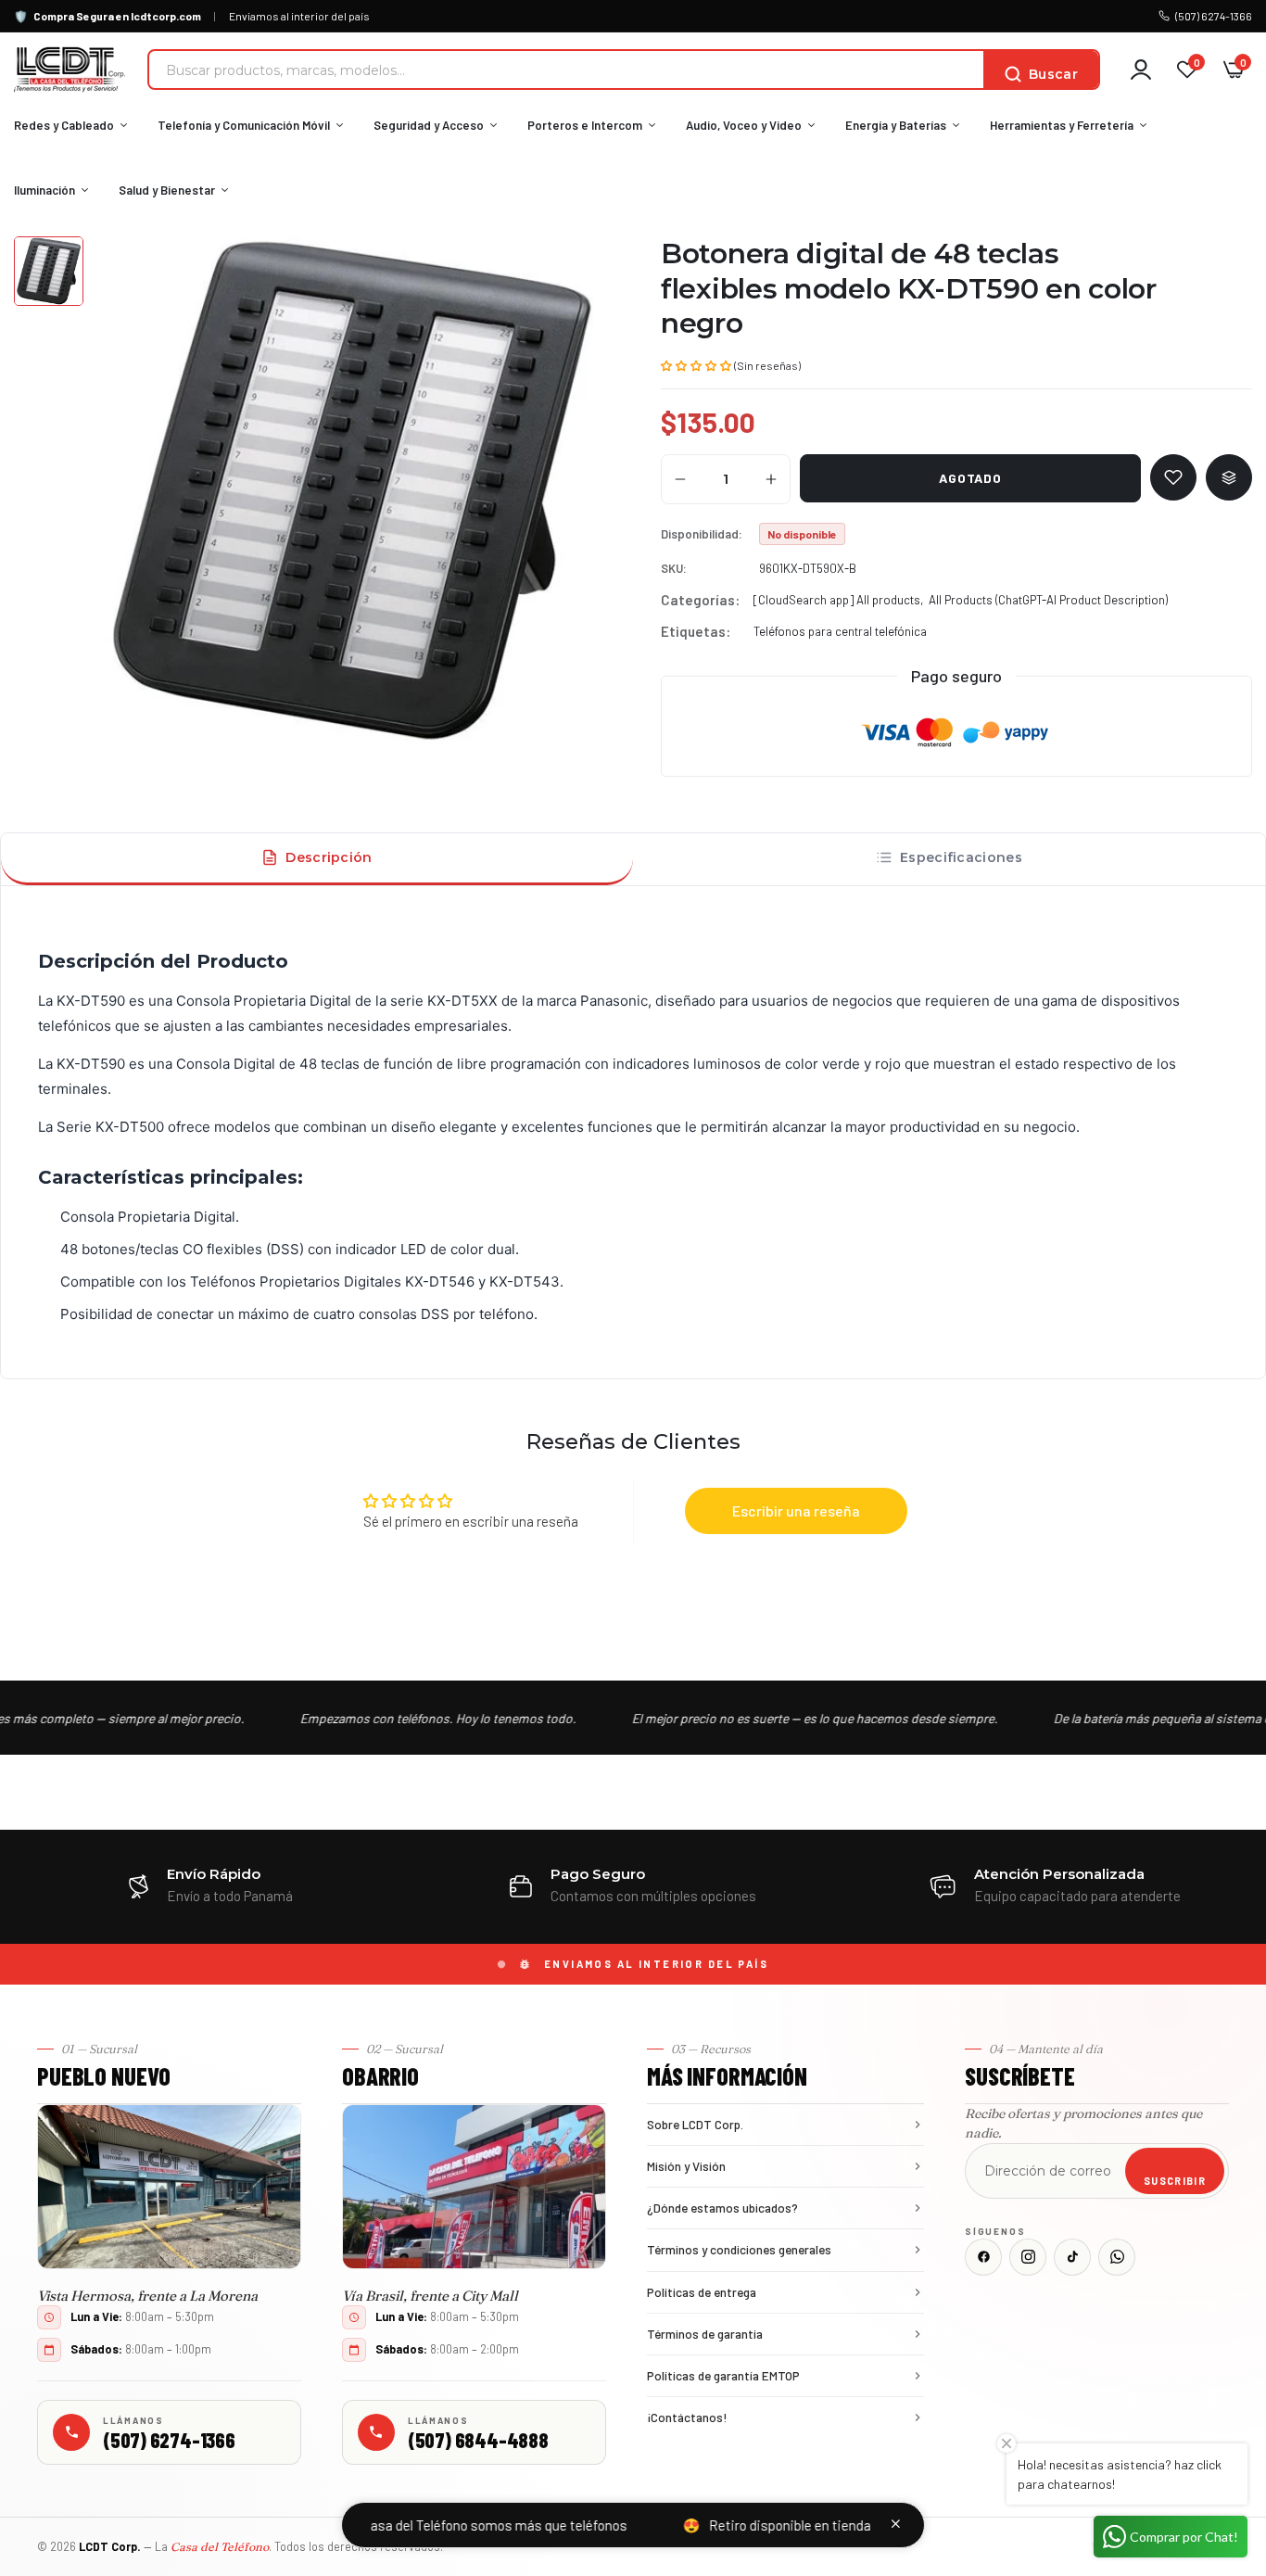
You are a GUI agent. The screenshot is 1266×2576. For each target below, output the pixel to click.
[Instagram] (1028, 2257)
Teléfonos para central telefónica (840, 631)
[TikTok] (1072, 2257)
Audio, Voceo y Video (744, 125)
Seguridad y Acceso (429, 125)
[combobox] (566, 70)
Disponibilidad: (702, 534)
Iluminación (44, 190)
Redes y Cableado (64, 125)
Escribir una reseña (796, 1510)
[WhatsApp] (1117, 2257)
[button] (696, 364)
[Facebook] (983, 2257)
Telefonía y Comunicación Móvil (244, 125)
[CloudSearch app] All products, (838, 600)
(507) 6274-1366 (1214, 16)
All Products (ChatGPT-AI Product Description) (1048, 600)
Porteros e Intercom (585, 125)
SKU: (674, 568)
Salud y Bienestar (167, 190)
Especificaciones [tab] (961, 857)
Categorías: (700, 600)
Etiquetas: (696, 631)
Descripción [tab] (329, 857)
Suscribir (1175, 2181)
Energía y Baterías (896, 125)
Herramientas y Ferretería (1062, 125)
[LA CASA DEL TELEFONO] (70, 70)
